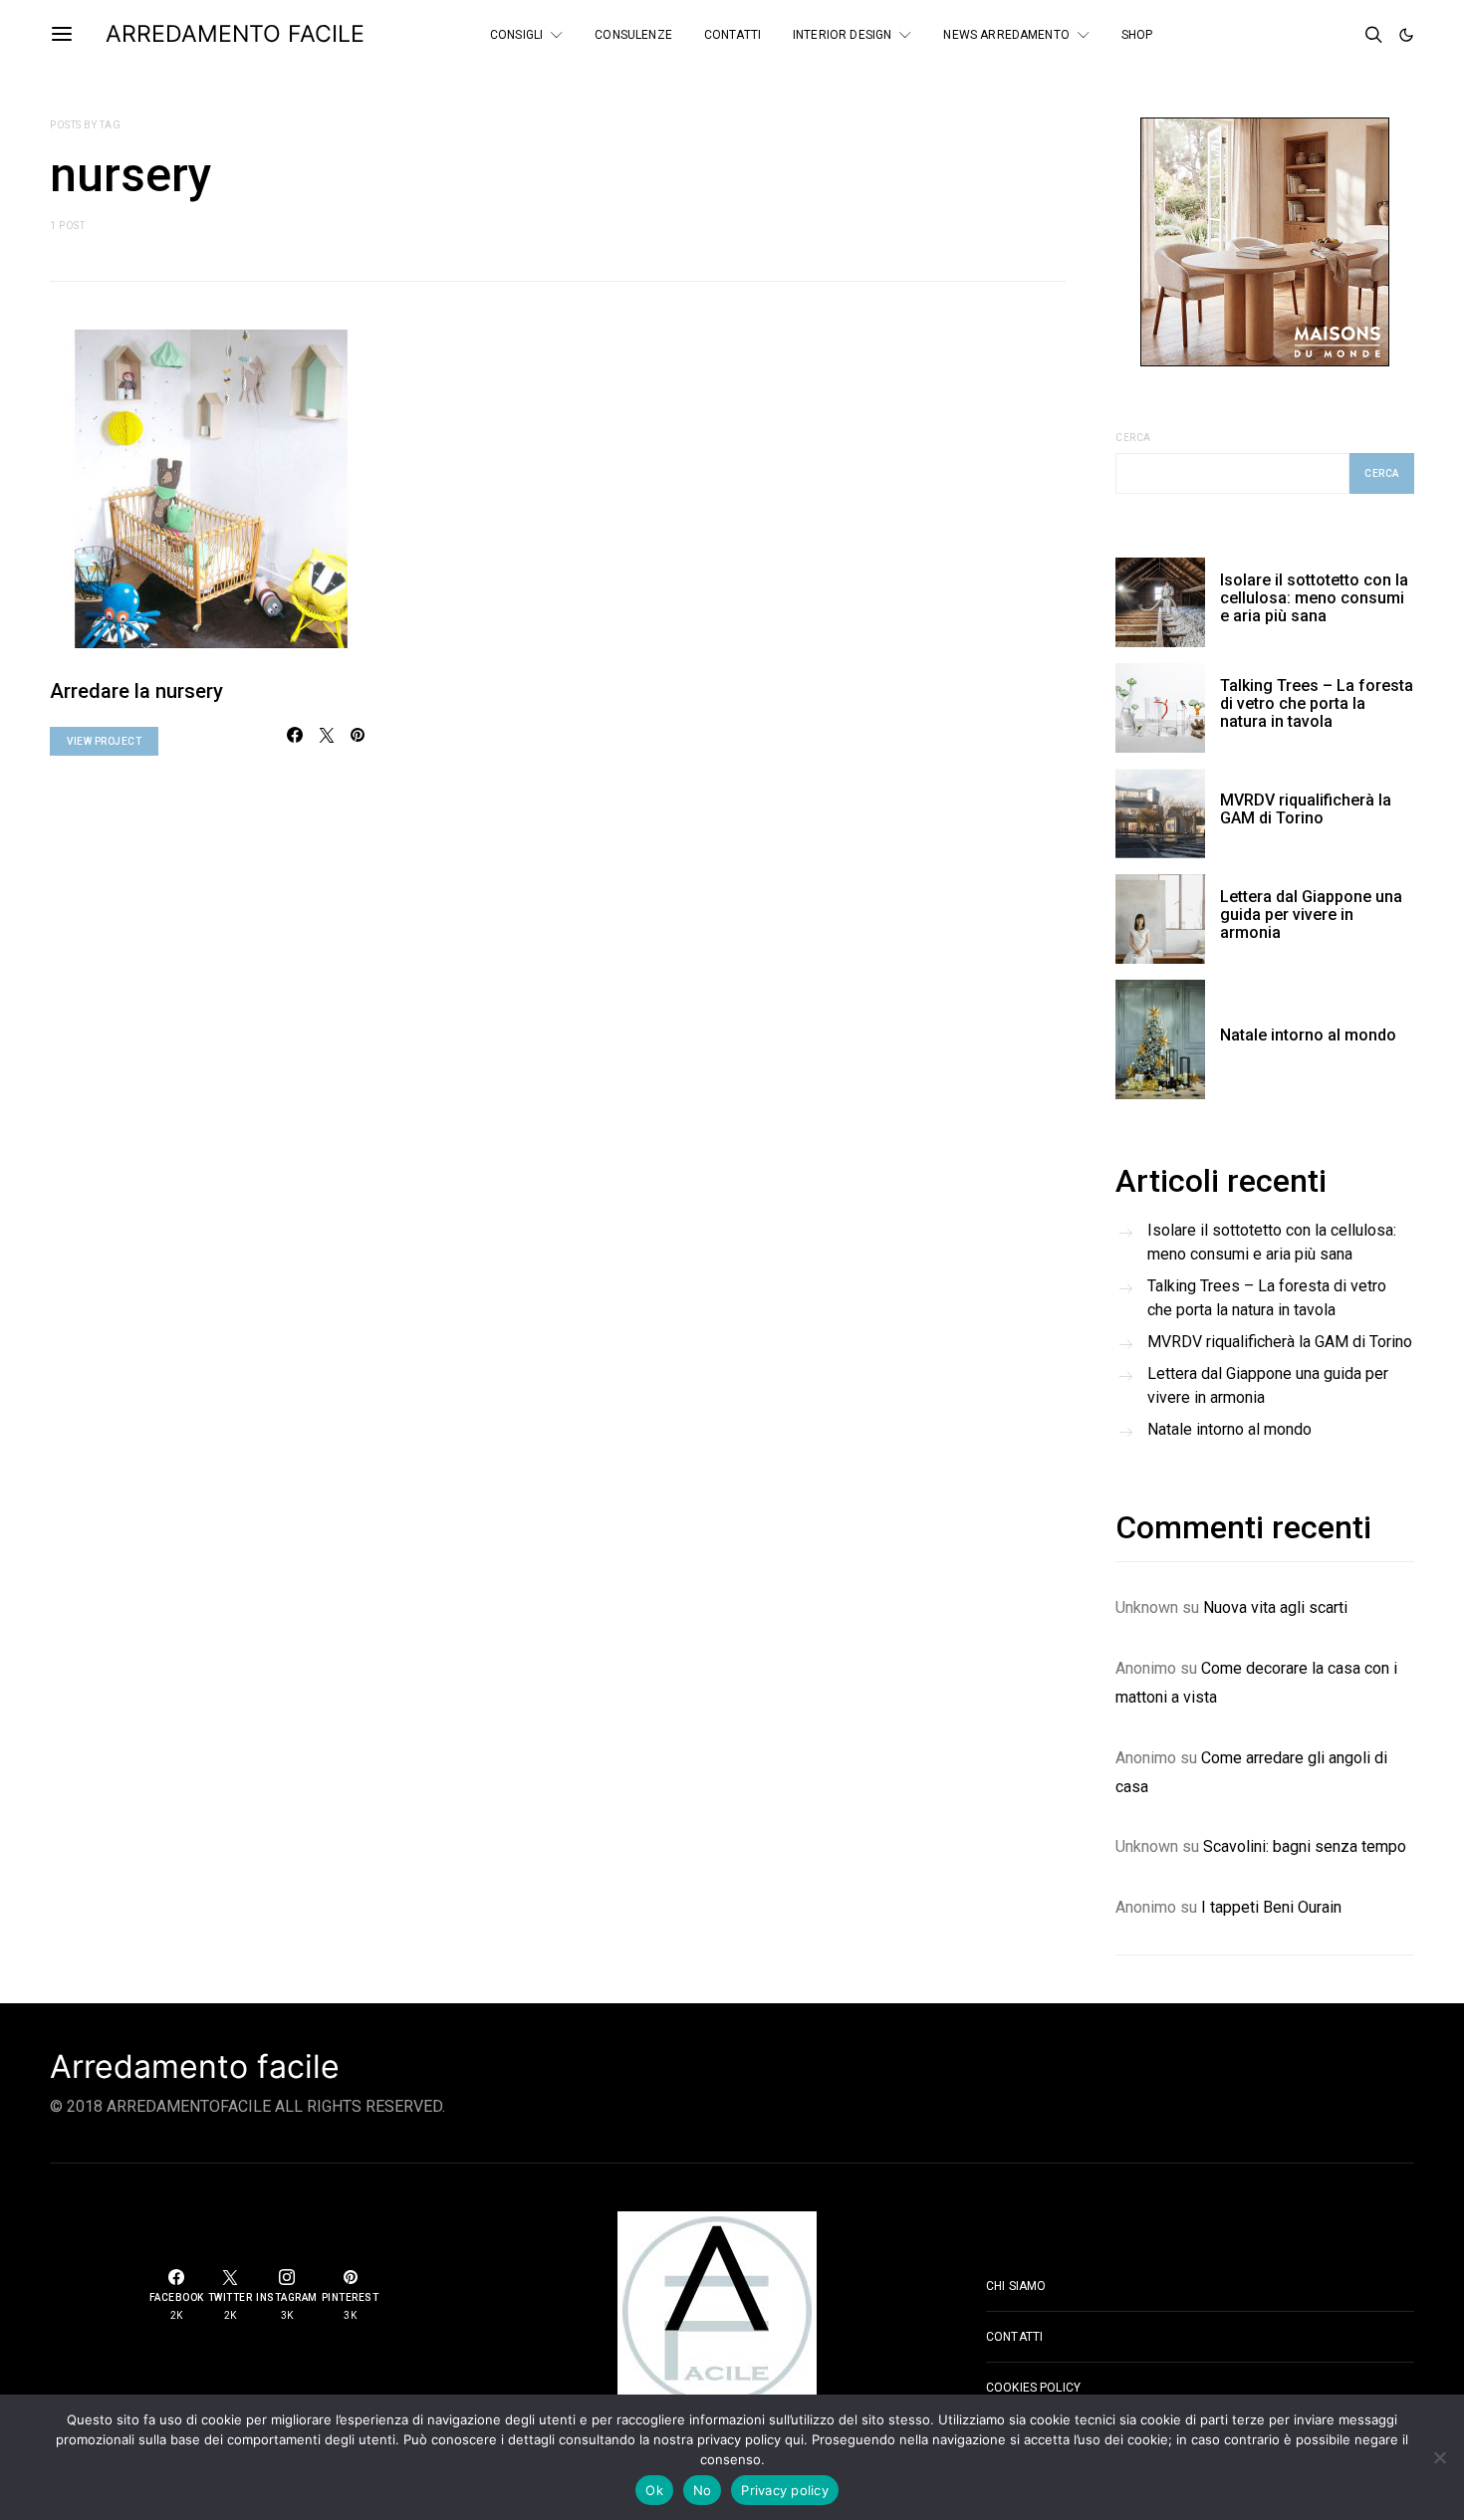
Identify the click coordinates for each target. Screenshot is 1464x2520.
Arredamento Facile (235, 34)
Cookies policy (1033, 2388)
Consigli (516, 35)
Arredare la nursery (136, 691)
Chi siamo (1016, 2286)
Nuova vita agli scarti (1275, 1607)
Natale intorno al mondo (1308, 1035)
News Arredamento (1006, 35)
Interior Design (842, 35)
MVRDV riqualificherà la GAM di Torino (1306, 809)
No (703, 2490)
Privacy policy (785, 2490)
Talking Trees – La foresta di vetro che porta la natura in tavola (1317, 703)
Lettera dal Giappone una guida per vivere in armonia (1311, 915)
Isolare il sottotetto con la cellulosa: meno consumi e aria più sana (1314, 598)
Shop (1137, 35)
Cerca (1133, 438)
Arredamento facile (195, 2067)
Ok (654, 2490)
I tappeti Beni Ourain (1271, 1907)
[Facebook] (1287, 35)
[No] (1439, 2457)
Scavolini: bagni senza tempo (1305, 1846)
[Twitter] (1314, 35)
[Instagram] (1341, 35)
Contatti (732, 35)
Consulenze (633, 35)
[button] (1406, 35)
